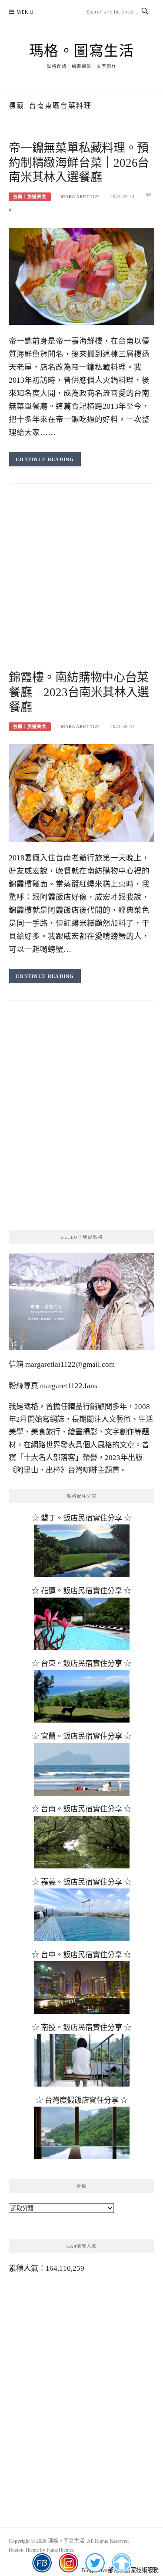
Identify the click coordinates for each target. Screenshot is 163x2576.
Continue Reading (45, 459)
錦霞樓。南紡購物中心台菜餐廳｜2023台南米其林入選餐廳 (79, 692)
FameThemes (60, 2550)
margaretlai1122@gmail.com (70, 1364)
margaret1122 (80, 197)
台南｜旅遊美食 (30, 197)
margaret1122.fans (68, 1386)
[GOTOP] (121, 2563)
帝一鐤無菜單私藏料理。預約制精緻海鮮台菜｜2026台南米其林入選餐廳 (79, 163)
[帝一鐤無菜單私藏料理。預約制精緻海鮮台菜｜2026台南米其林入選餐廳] (81, 275)
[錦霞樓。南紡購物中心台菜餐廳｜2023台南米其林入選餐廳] (81, 792)
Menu (25, 12)
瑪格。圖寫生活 (82, 51)
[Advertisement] (81, 585)
